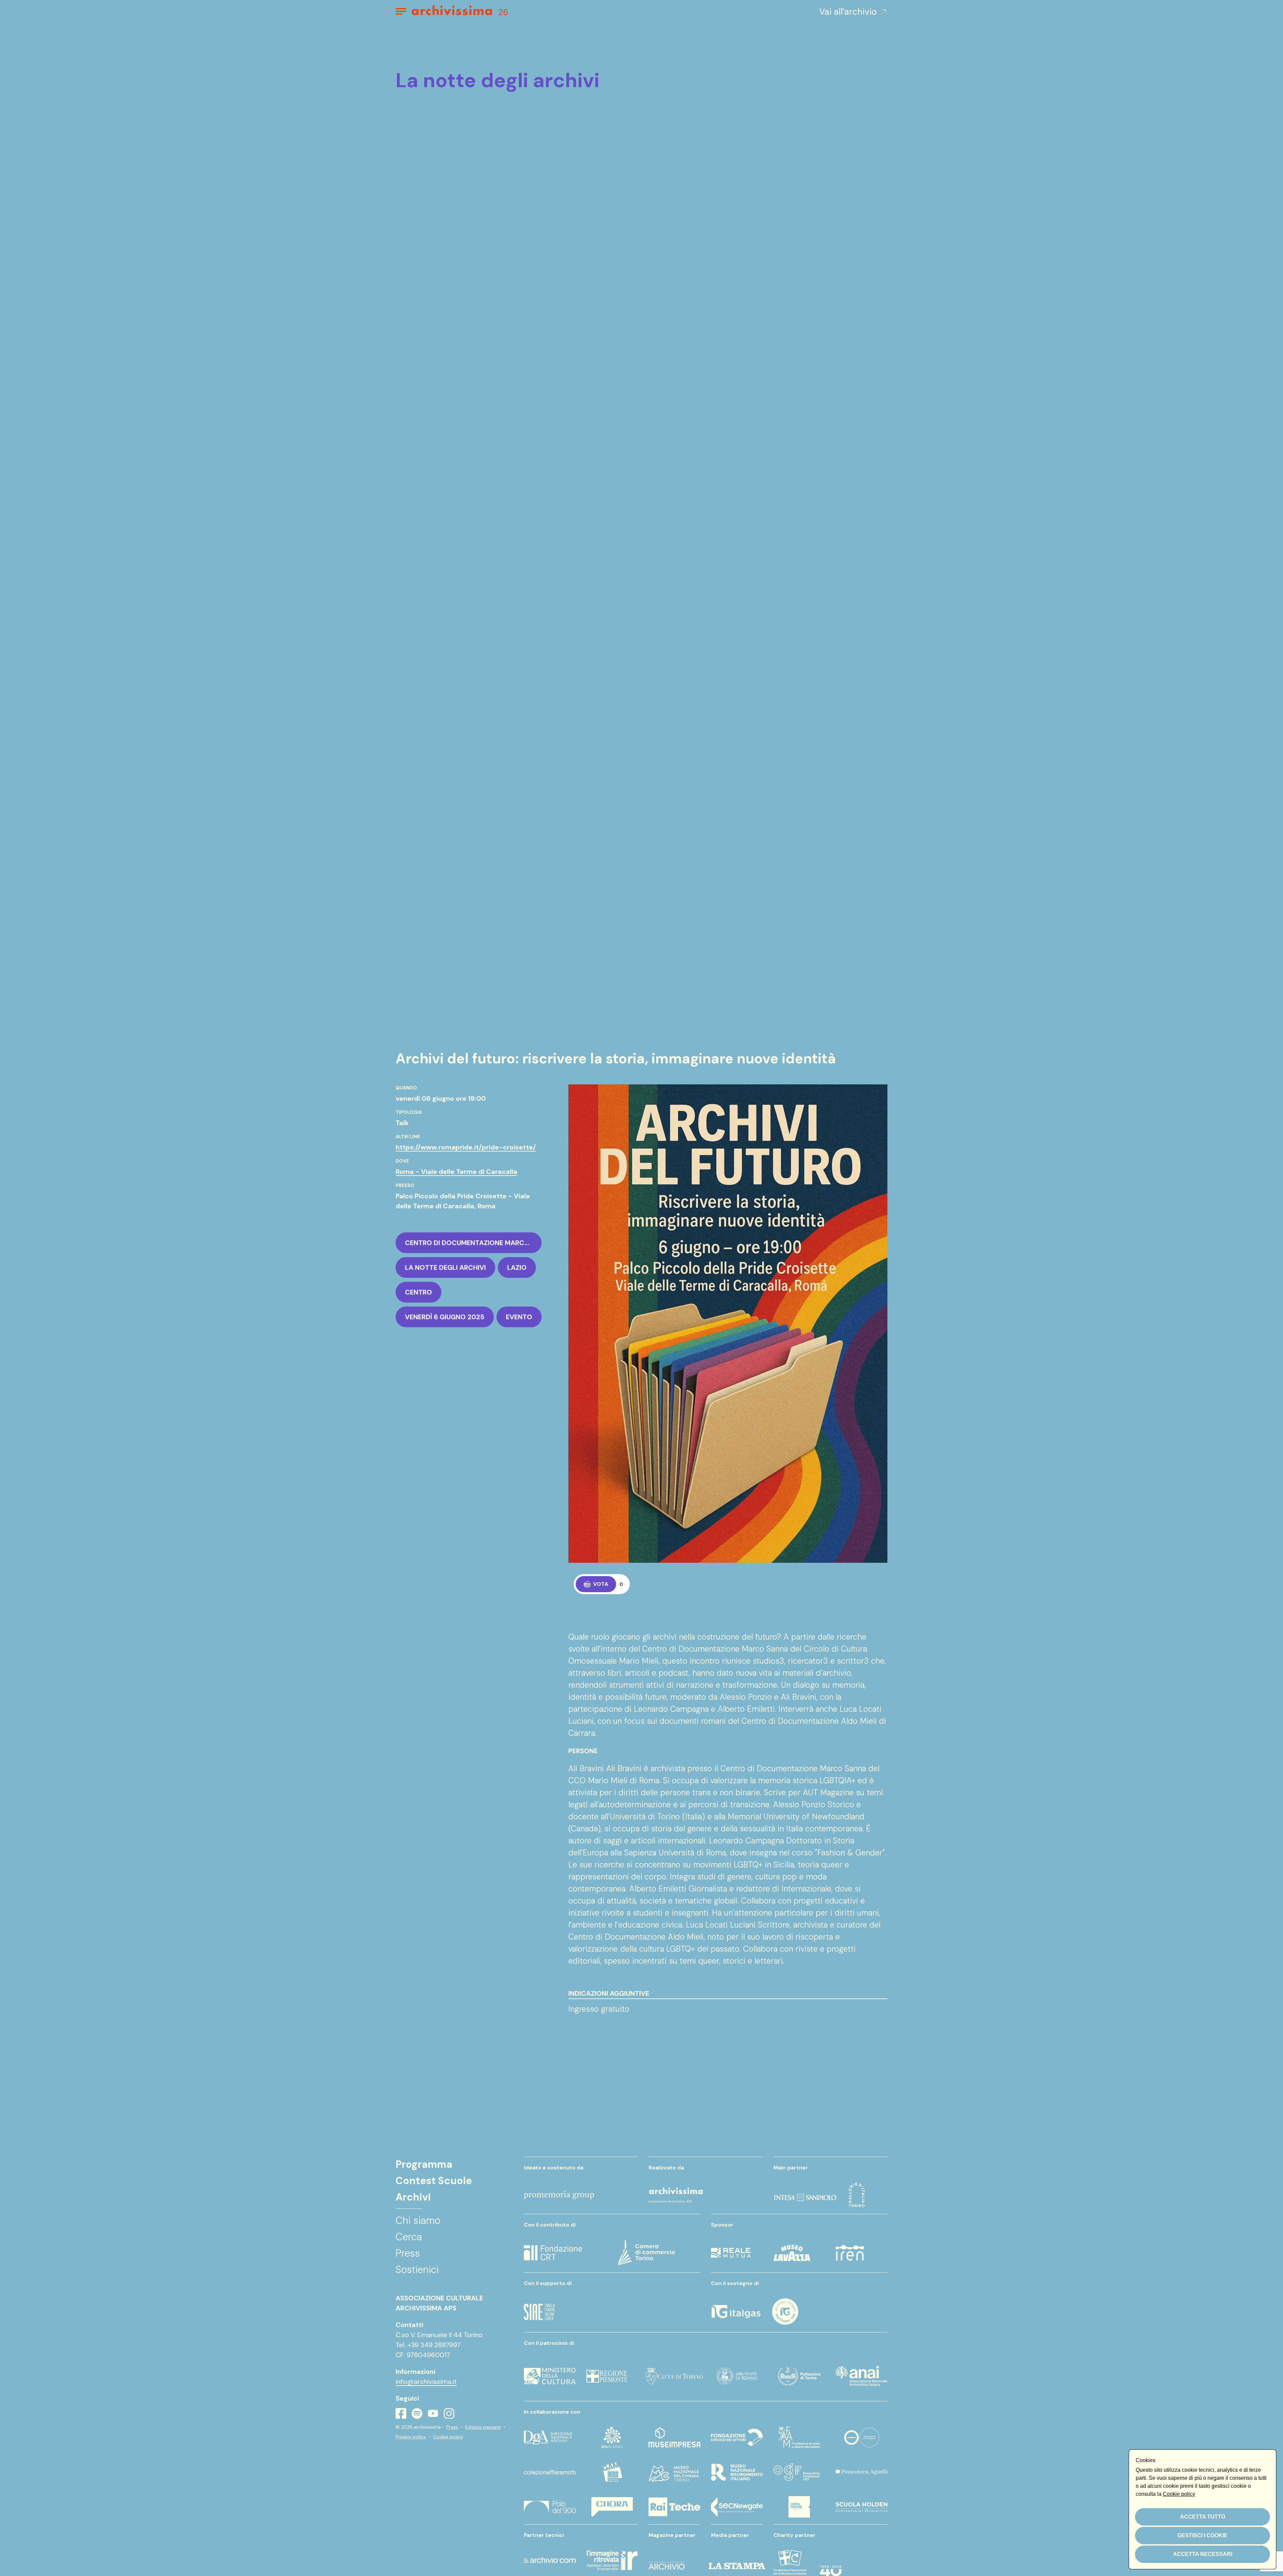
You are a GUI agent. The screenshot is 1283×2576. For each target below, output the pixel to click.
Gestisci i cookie (1202, 2535)
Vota (601, 1584)
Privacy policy (411, 2437)
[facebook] (401, 2413)
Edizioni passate (483, 2427)
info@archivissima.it (426, 2382)
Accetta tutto (1203, 2517)
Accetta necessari (1203, 2554)
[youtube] (433, 2413)
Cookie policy (448, 2437)
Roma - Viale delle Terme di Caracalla (456, 1172)
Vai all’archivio (848, 12)
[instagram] (449, 2414)
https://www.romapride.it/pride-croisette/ (466, 1147)
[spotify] (417, 2413)
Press (452, 2427)
